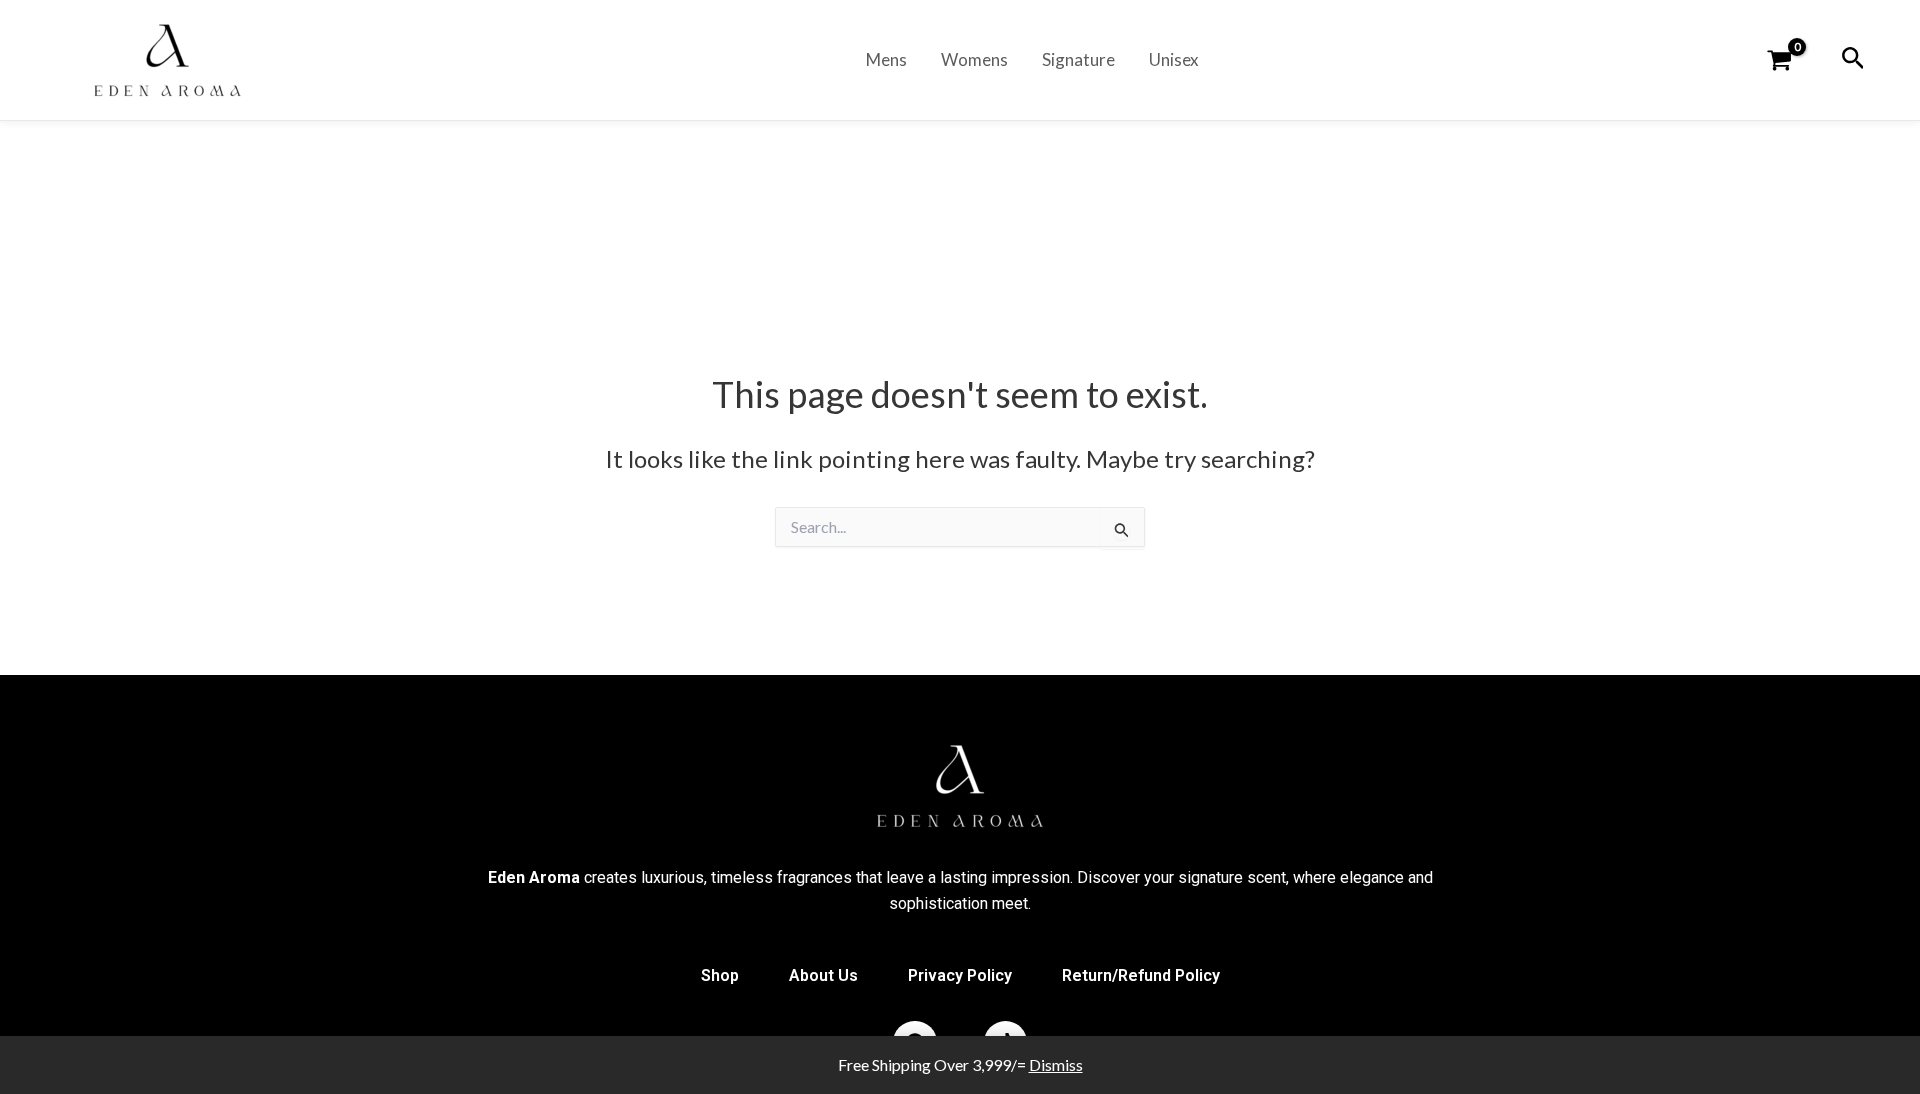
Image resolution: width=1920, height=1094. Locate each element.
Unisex (1174, 59)
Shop (720, 975)
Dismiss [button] (1056, 1064)
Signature (1078, 59)
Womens (974, 59)
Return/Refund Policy (1141, 975)
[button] (1853, 58)
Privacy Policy (960, 975)
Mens (886, 59)
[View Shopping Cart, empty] (1790, 61)
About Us (823, 975)
